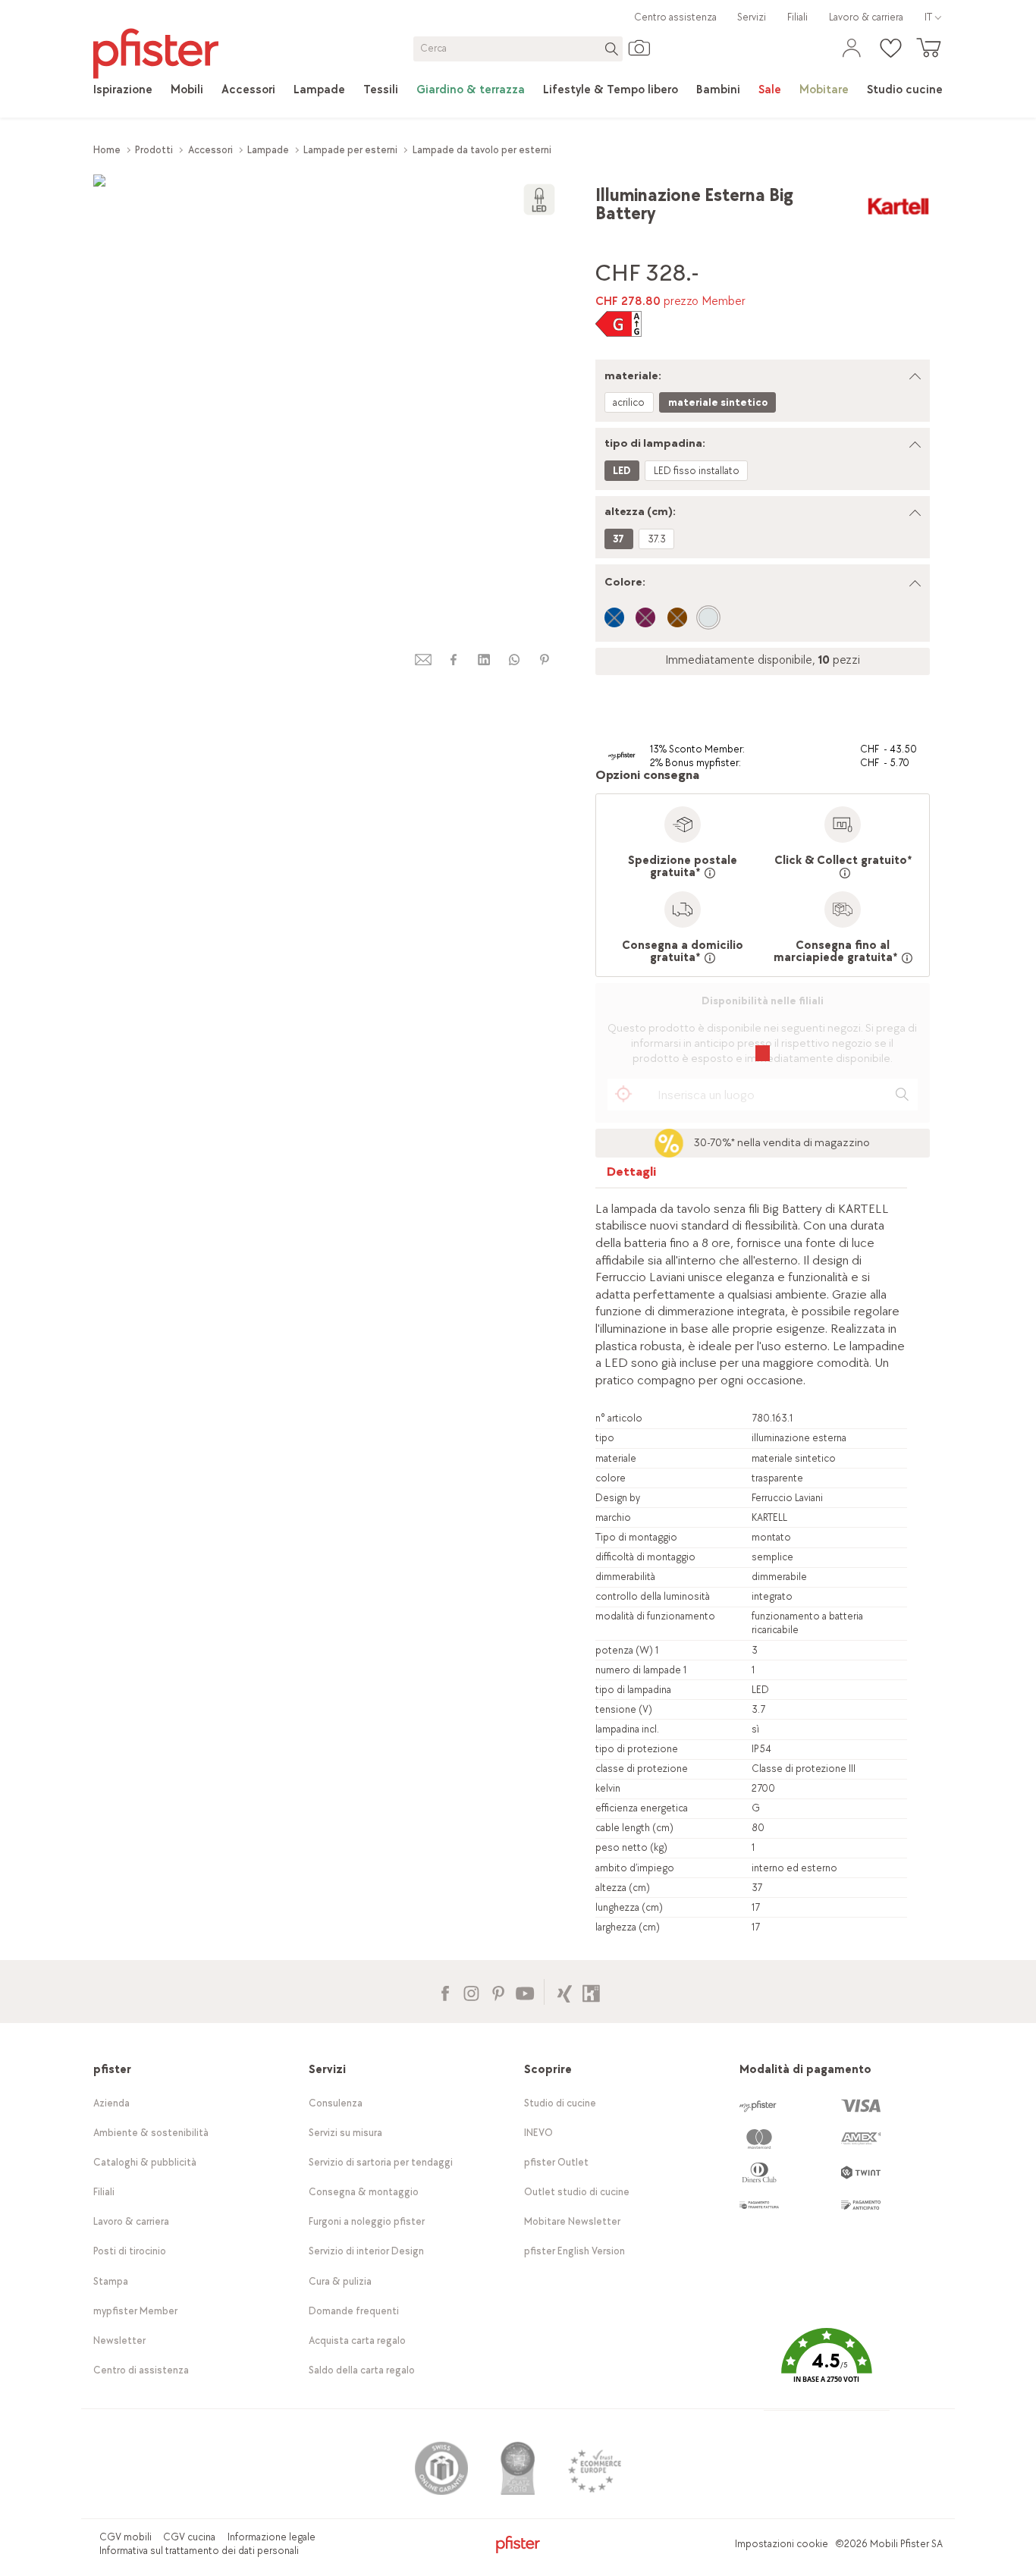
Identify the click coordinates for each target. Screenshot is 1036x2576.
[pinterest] (545, 660)
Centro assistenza (675, 17)
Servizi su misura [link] (345, 2133)
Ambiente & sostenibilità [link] (151, 2133)
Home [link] (107, 150)
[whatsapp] (514, 660)
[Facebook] (445, 1992)
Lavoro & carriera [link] (866, 17)
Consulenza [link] (336, 2103)
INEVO (538, 2133)
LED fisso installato (697, 471)
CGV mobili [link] (126, 2537)
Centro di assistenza (141, 2370)
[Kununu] (591, 1992)
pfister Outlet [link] (556, 2162)
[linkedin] (484, 660)
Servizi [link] (752, 17)
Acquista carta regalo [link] (357, 2340)
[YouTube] (524, 1992)
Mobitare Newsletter (572, 2221)
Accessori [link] (210, 150)
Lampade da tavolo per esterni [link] (482, 150)
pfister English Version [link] (575, 2251)
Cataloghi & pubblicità (145, 2162)
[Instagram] (471, 1992)
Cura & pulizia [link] (340, 2281)
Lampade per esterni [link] (350, 150)
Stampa (111, 2281)
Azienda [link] (111, 2103)
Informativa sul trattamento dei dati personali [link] (199, 2551)
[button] (827, 2366)
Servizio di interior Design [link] (366, 2251)
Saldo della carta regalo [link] (362, 2370)
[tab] (632, 1175)
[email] (423, 660)
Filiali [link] (797, 17)
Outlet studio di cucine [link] (577, 2192)
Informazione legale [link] (272, 2537)
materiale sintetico (718, 402)
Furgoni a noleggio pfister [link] (367, 2221)
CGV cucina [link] (189, 2537)
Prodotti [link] (154, 150)
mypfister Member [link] (135, 2311)
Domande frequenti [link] (354, 2311)
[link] (123, 90)
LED (622, 471)
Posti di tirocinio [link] (130, 2251)
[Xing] (565, 1992)
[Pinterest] (498, 1992)
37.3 (657, 539)
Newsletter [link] (119, 2340)
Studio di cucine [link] (560, 2103)
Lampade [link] (268, 150)
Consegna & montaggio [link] (364, 2192)
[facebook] (454, 660)
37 (618, 539)
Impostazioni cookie (782, 2544)
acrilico (629, 402)
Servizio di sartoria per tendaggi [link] (381, 2162)
